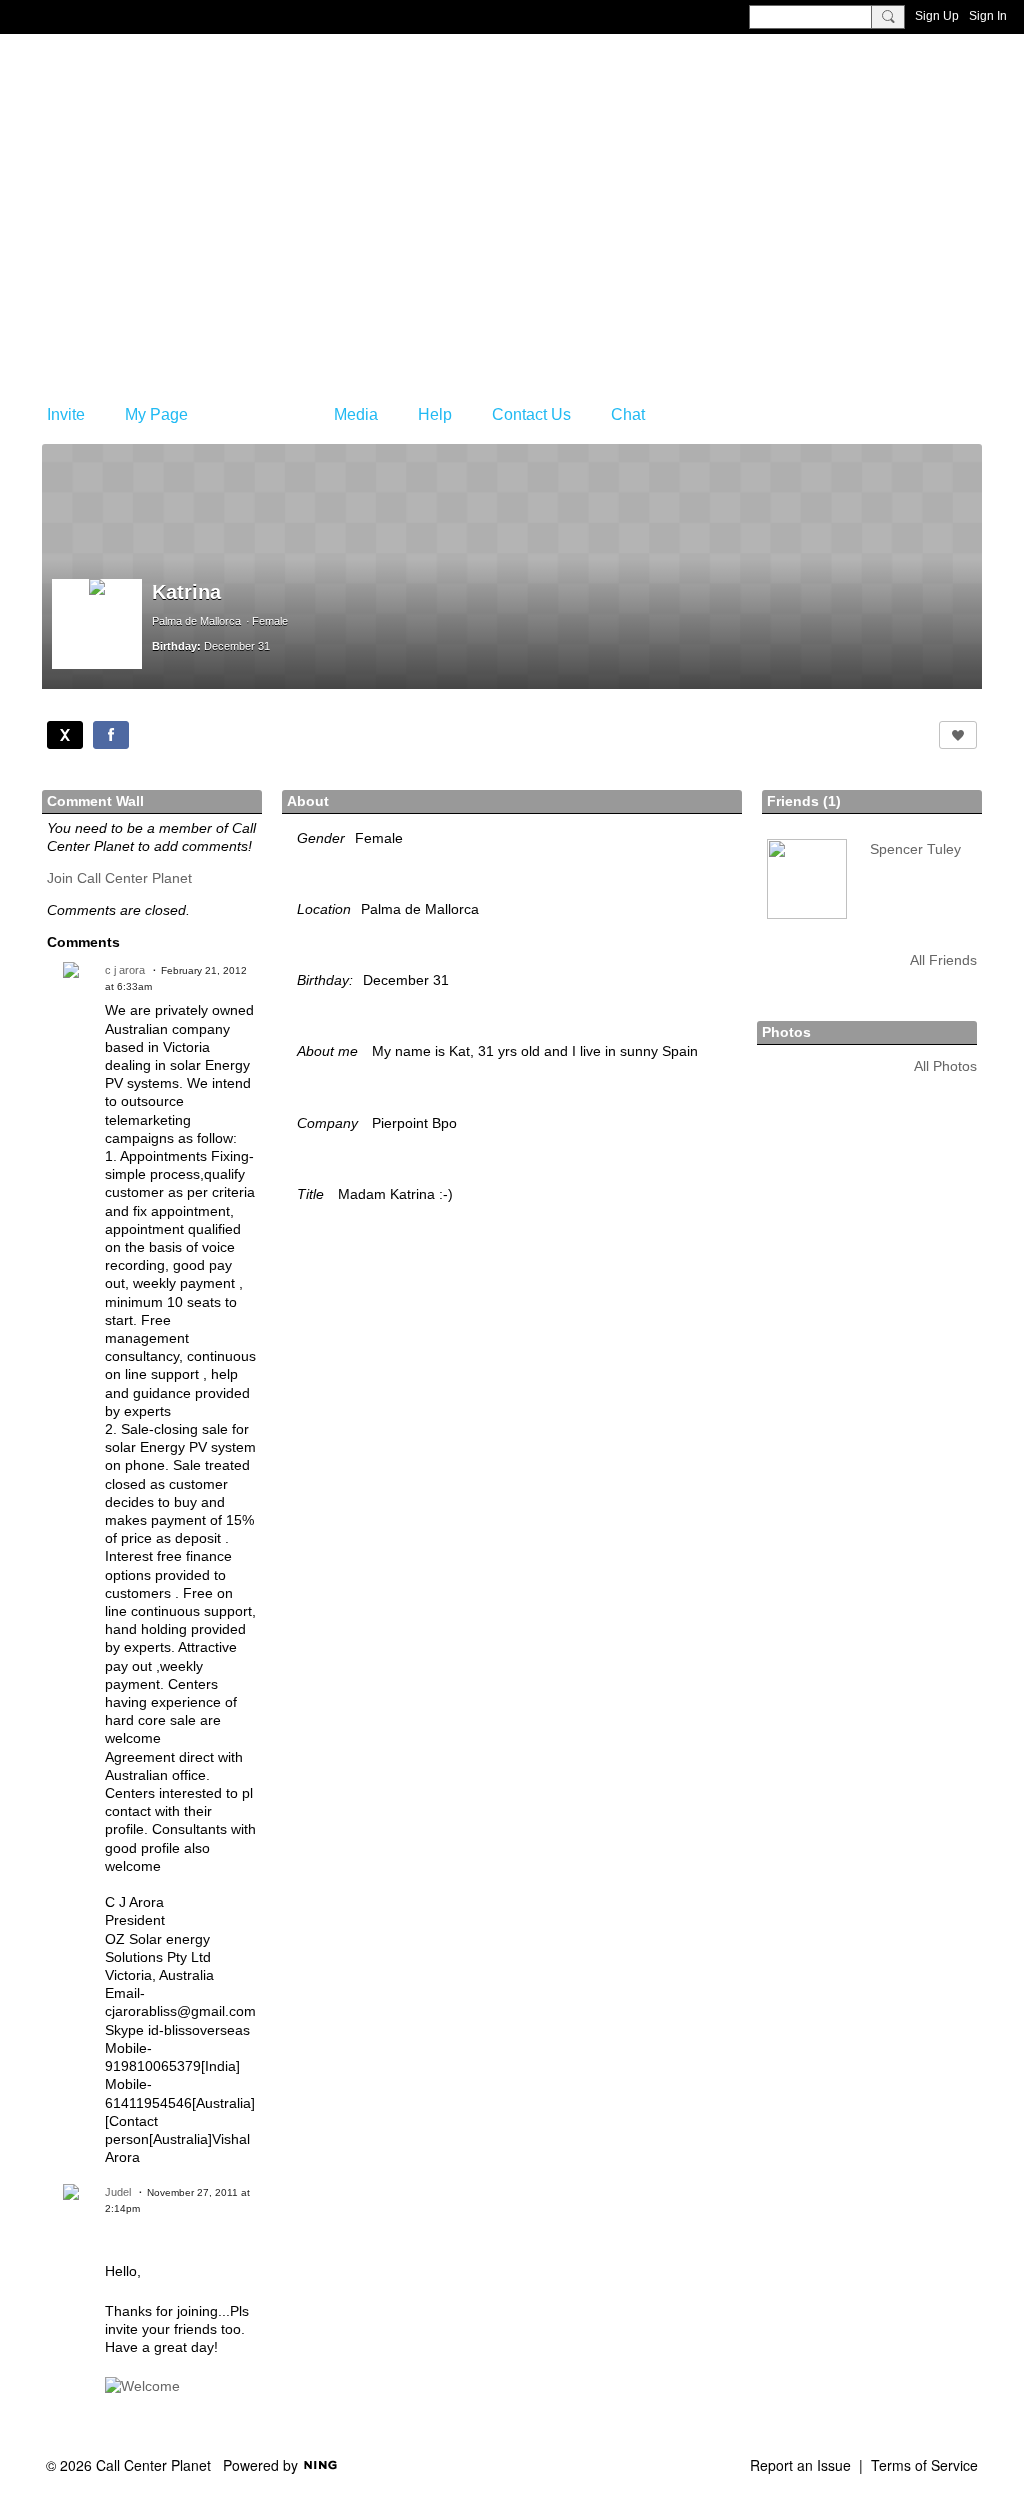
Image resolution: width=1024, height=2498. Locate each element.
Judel (118, 2192)
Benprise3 (141, 145)
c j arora (125, 970)
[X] (65, 735)
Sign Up (937, 16)
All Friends (943, 960)
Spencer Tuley (915, 849)
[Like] (958, 735)
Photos (786, 1032)
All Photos (945, 1066)
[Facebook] (111, 735)
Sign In (988, 16)
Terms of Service (924, 2465)
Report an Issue (800, 2465)
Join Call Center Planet (119, 878)
